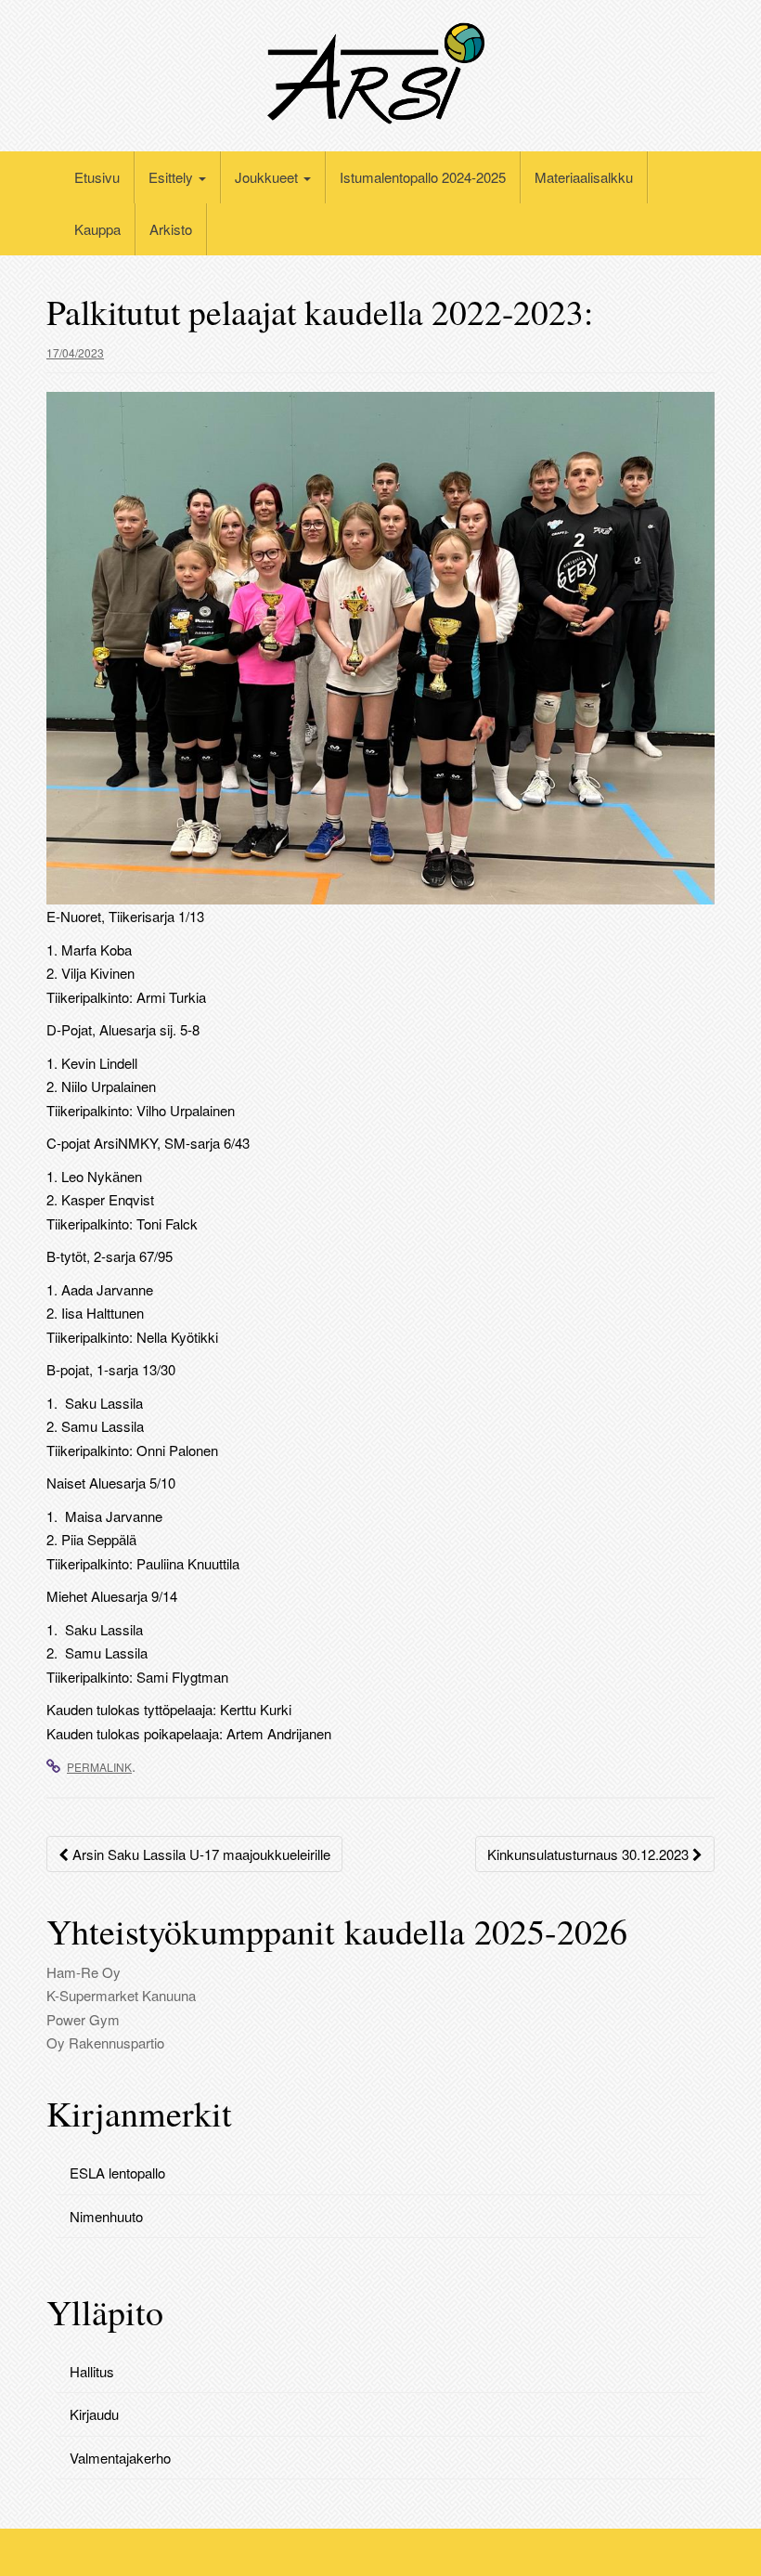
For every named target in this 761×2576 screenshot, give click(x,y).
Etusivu (97, 177)
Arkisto (171, 229)
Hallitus (92, 2371)
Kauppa (97, 229)
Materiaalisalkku (584, 177)
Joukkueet (268, 177)
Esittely (173, 177)
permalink (99, 1767)
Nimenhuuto (106, 2216)
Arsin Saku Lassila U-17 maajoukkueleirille (200, 1854)
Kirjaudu (94, 2414)
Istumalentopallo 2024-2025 (423, 177)
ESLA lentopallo (117, 2173)
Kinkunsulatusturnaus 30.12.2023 (590, 1854)
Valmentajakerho (120, 2458)
